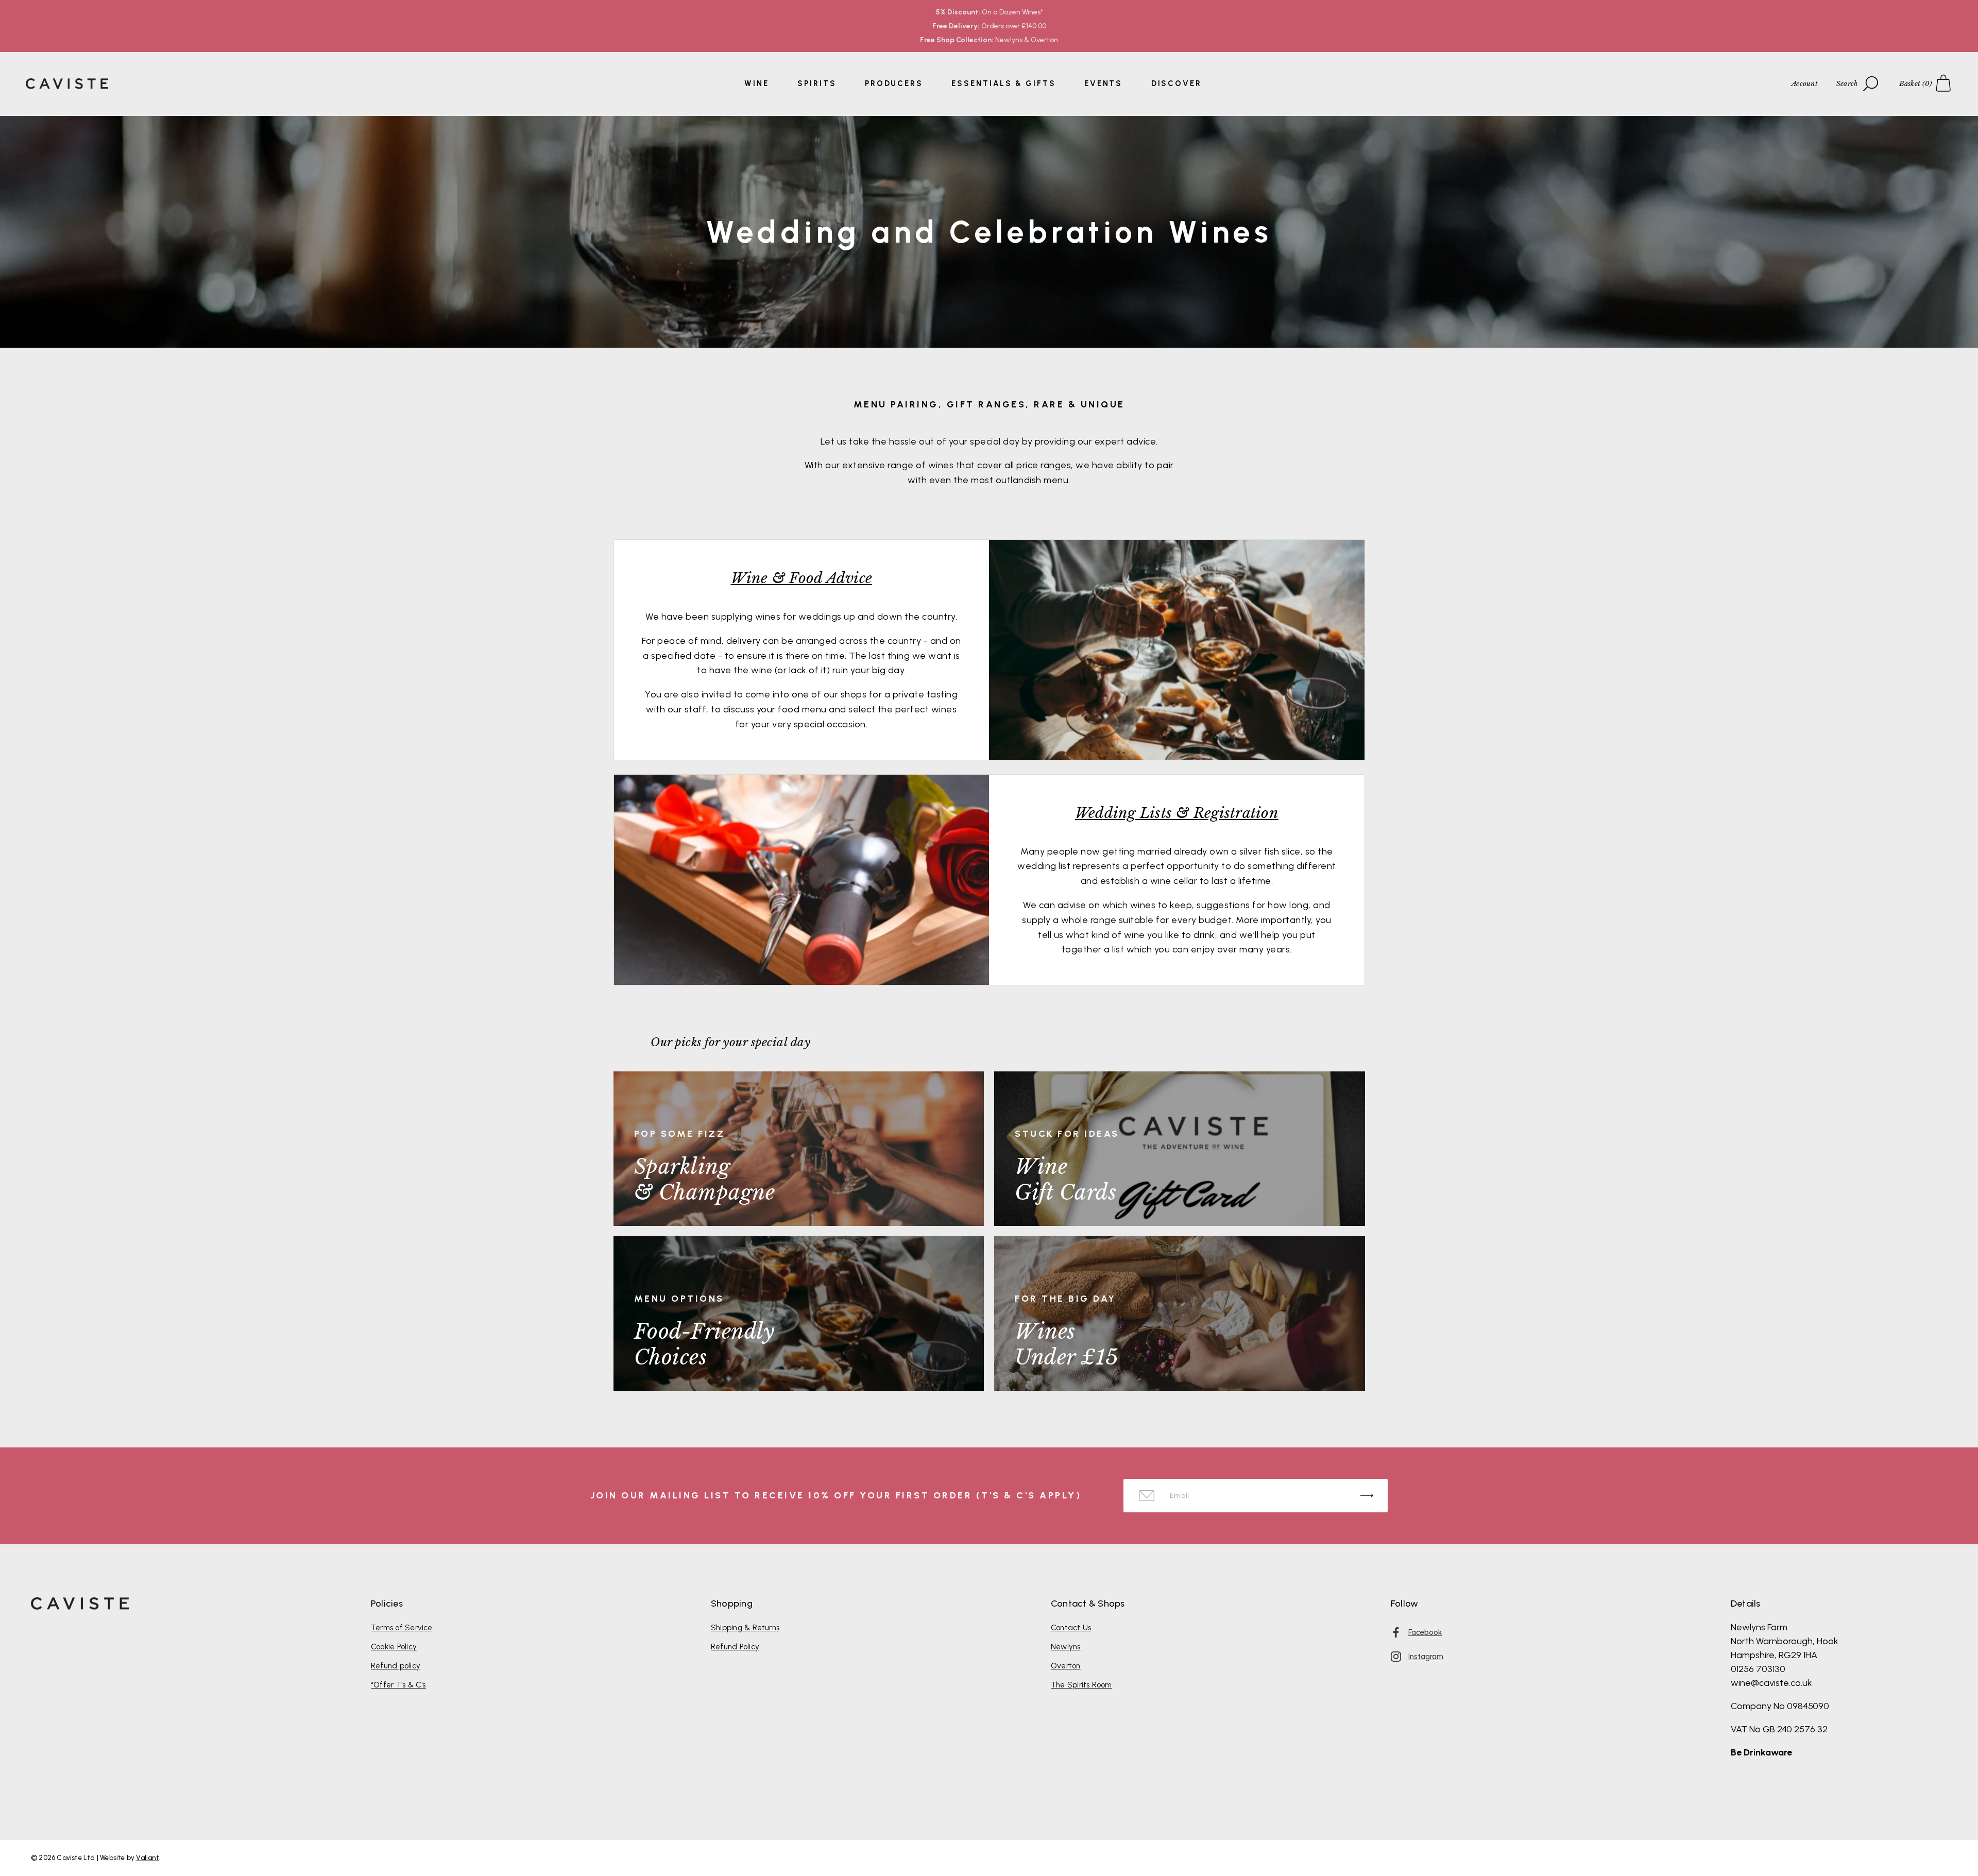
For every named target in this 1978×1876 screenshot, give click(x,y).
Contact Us (1071, 1628)
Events (1103, 83)
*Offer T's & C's (398, 1685)
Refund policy (396, 1666)
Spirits (817, 83)
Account (1805, 84)
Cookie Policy (394, 1647)
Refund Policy (735, 1647)
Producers (894, 83)
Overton (1066, 1666)
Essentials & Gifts (1003, 83)
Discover (1176, 83)
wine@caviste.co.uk (1771, 1683)
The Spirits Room (1081, 1685)
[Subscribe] (1367, 1496)
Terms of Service (402, 1628)
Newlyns (1066, 1647)
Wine (757, 83)
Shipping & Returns (745, 1628)
